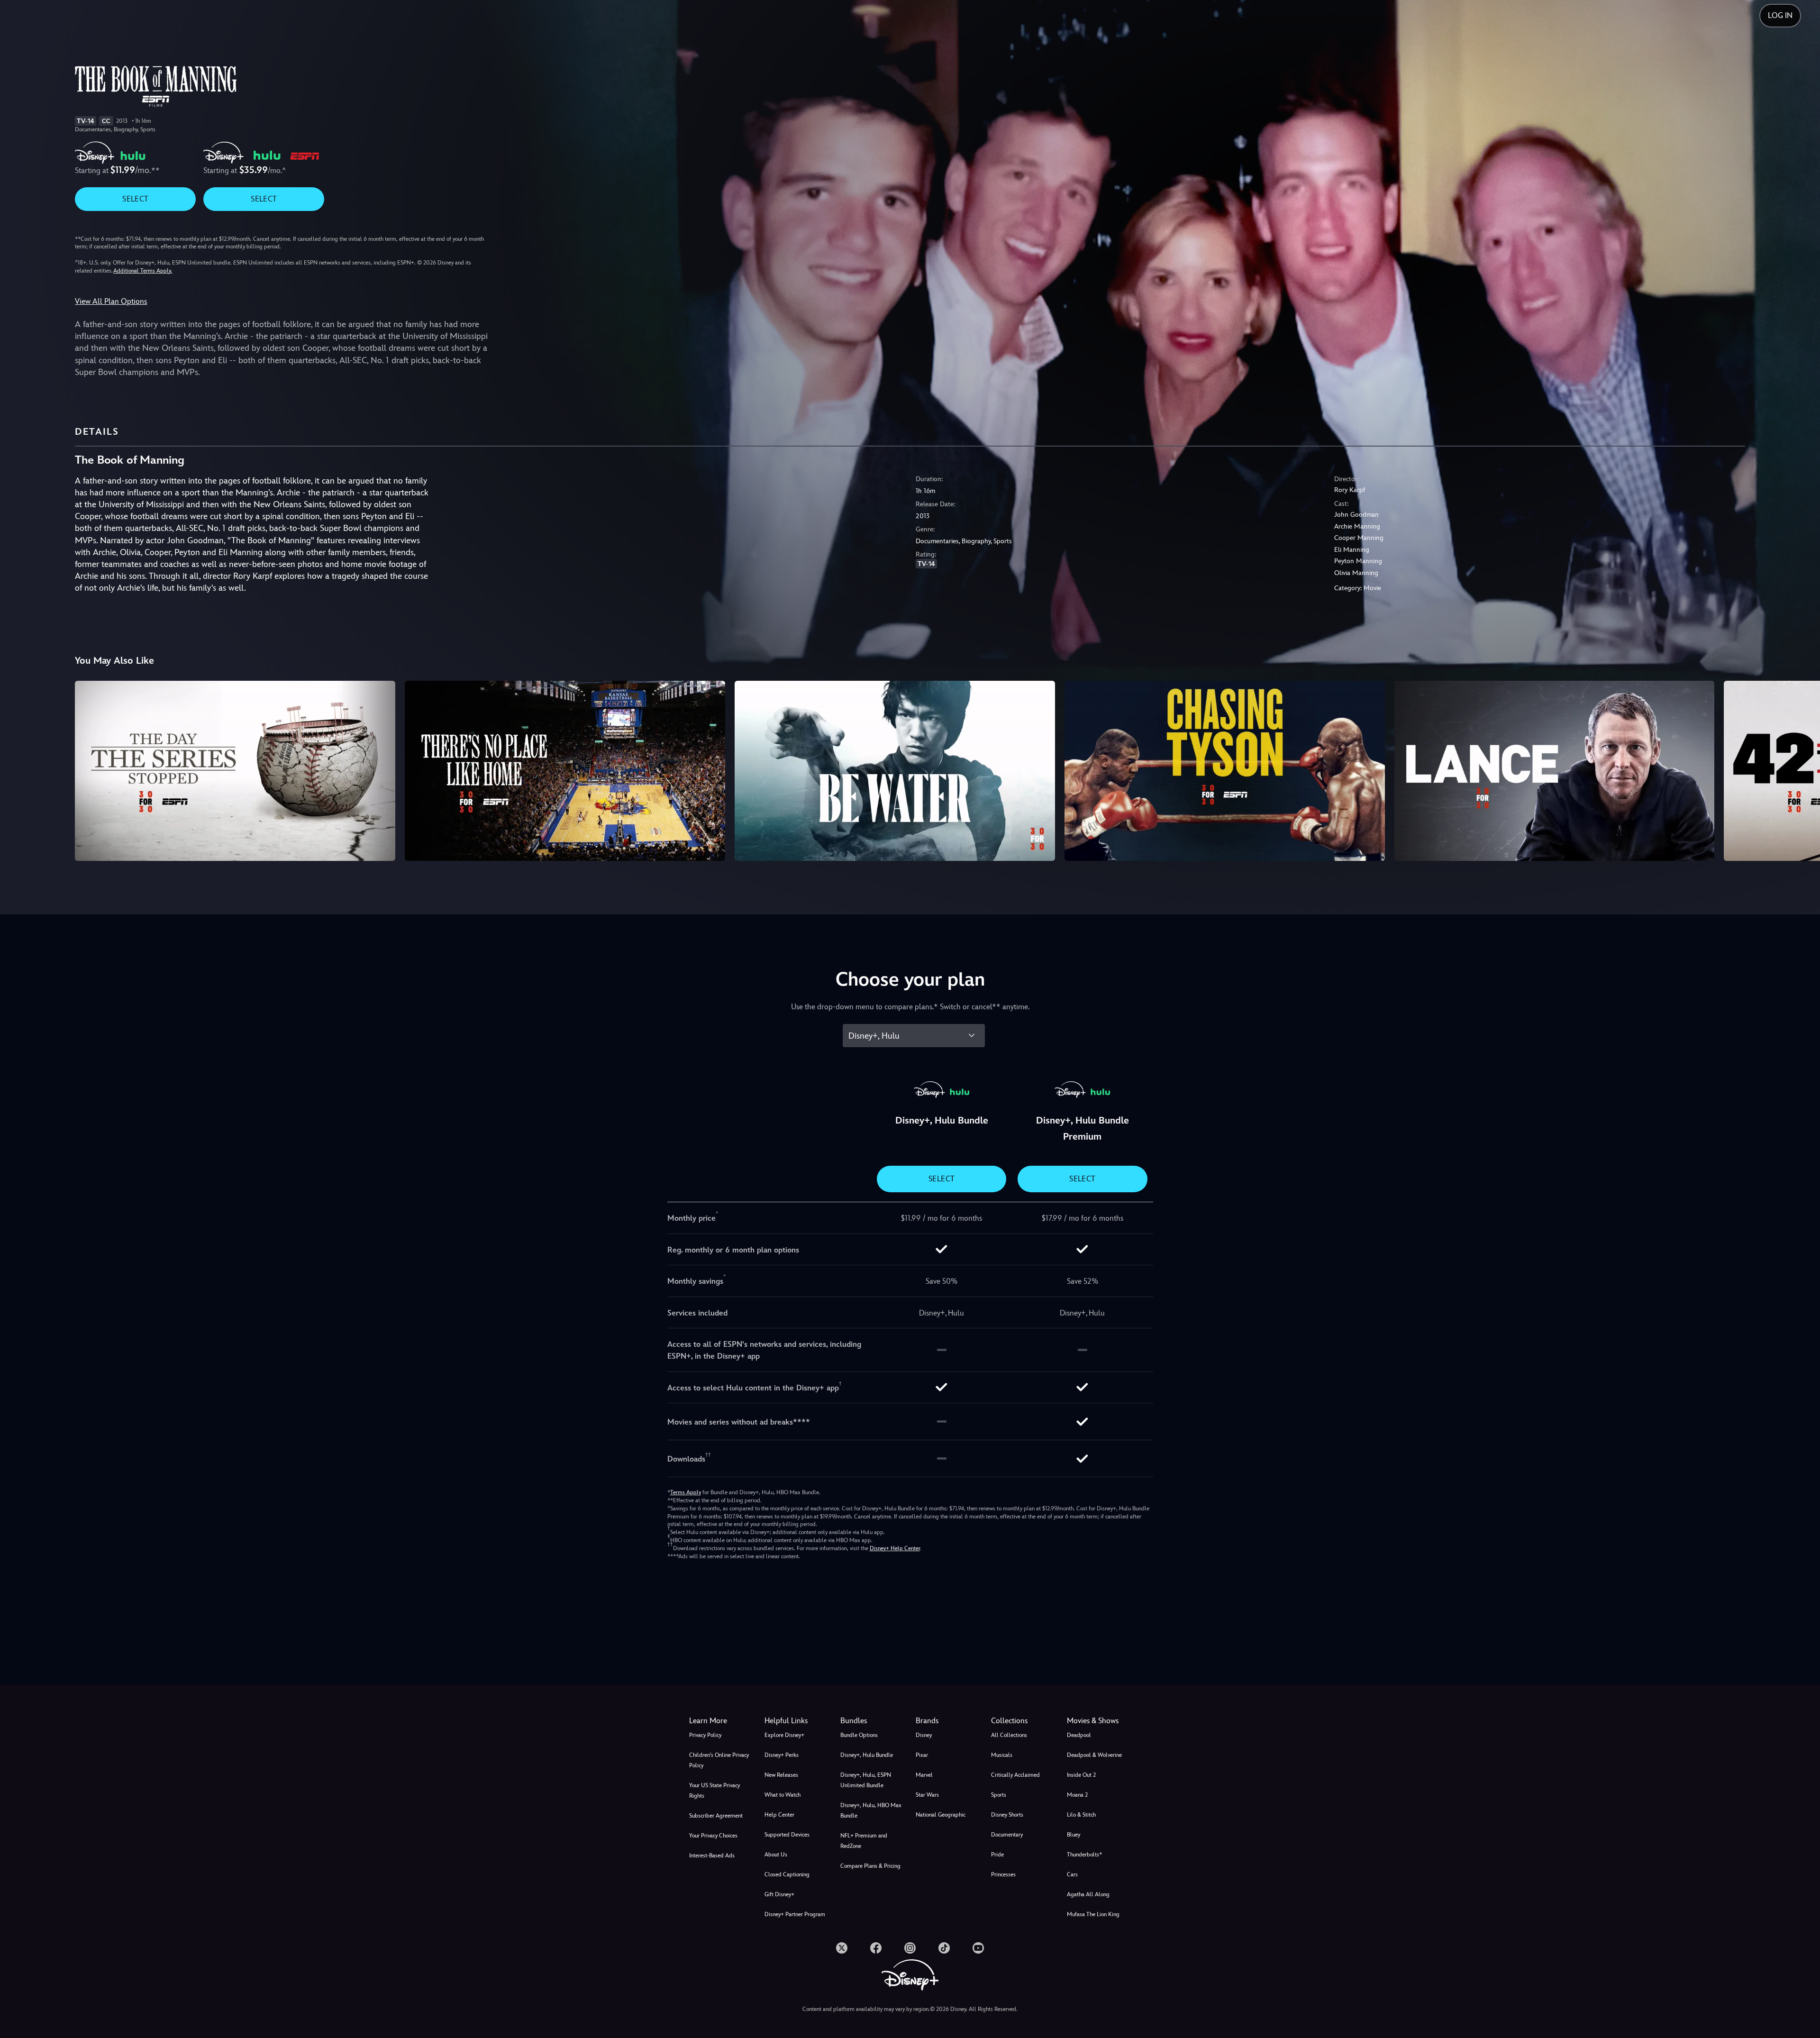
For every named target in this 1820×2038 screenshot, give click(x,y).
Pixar (922, 1755)
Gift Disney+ (779, 1894)
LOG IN (1780, 15)
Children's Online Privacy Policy (719, 1760)
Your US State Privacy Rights (714, 1791)
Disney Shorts (1007, 1815)
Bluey (1074, 1835)
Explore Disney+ (784, 1735)
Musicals (1002, 1755)
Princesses (1003, 1874)
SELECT (135, 199)
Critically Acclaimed (1015, 1775)
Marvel (924, 1775)
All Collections (1009, 1735)
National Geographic (941, 1815)
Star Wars (927, 1795)
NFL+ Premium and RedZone (864, 1841)
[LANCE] (1555, 771)
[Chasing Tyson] (1225, 771)
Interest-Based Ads (712, 1855)
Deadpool (1079, 1735)
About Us (776, 1855)
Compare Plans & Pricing (870, 1866)
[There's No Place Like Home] (565, 771)
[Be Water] (895, 771)
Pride (997, 1855)
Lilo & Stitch (1081, 1815)
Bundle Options (859, 1735)
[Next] (1802, 769)
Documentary (1007, 1835)
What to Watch (783, 1795)
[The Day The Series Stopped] (235, 771)
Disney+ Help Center (895, 1548)
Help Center (779, 1815)
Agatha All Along (1088, 1894)
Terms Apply (686, 1492)
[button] (796, 1721)
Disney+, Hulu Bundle (867, 1755)
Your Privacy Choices (713, 1836)
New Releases (781, 1775)
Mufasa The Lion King (1093, 1914)
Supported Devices (787, 1835)
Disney (924, 1735)
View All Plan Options (111, 301)
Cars (1072, 1874)
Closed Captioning (787, 1874)
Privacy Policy (705, 1735)
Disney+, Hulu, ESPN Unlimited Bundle (866, 1780)
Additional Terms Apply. (143, 271)
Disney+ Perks (782, 1755)
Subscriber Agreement (716, 1816)
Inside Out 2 (1081, 1775)
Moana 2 (1077, 1795)
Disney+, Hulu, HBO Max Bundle (871, 1810)
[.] (842, 1948)
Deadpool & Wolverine (1094, 1755)
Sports (999, 1795)
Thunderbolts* (1084, 1855)
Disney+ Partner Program (795, 1914)
